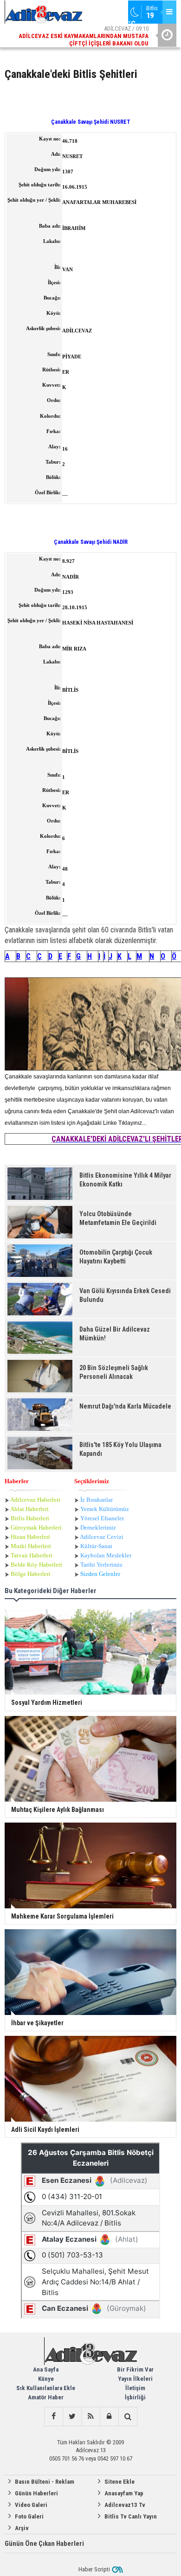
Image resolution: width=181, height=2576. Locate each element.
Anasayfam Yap (124, 2493)
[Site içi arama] (128, 2417)
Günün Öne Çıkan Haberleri (44, 2544)
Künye (46, 2379)
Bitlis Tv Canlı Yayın (131, 2516)
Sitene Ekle (120, 2482)
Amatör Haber (46, 2397)
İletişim (135, 2388)
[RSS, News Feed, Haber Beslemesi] (90, 2417)
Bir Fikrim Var (135, 2369)
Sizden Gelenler (100, 1574)
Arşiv (22, 2528)
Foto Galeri (29, 2516)
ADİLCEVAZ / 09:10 (84, 36)
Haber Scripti (94, 2569)
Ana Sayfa (46, 2369)
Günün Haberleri (36, 2493)
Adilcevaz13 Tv (125, 2505)
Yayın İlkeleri (135, 2379)
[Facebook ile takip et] (53, 2417)
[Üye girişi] (109, 2417)
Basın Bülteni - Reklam (45, 2482)
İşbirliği (135, 2397)
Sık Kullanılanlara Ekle (46, 2388)
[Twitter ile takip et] (72, 2417)
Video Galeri (31, 2505)
